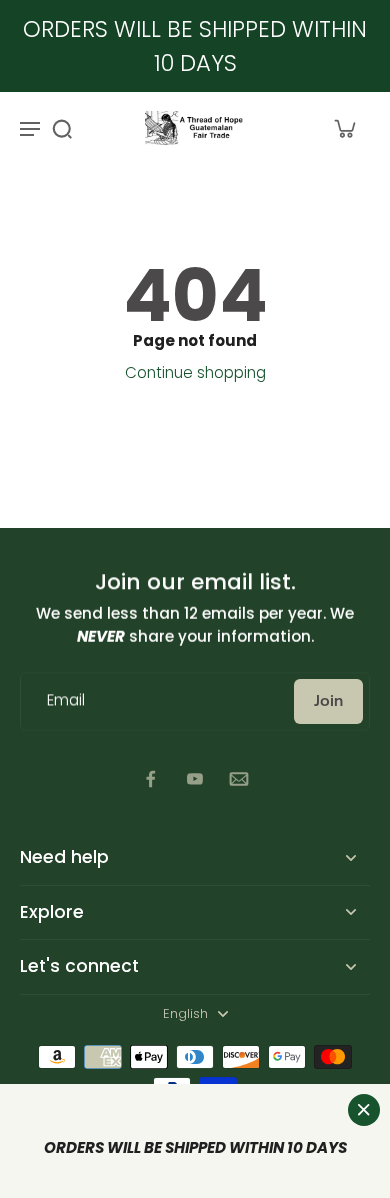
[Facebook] (151, 779)
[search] (62, 128)
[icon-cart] (344, 128)
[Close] (364, 1110)
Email (66, 701)
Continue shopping (195, 372)
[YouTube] (195, 779)
